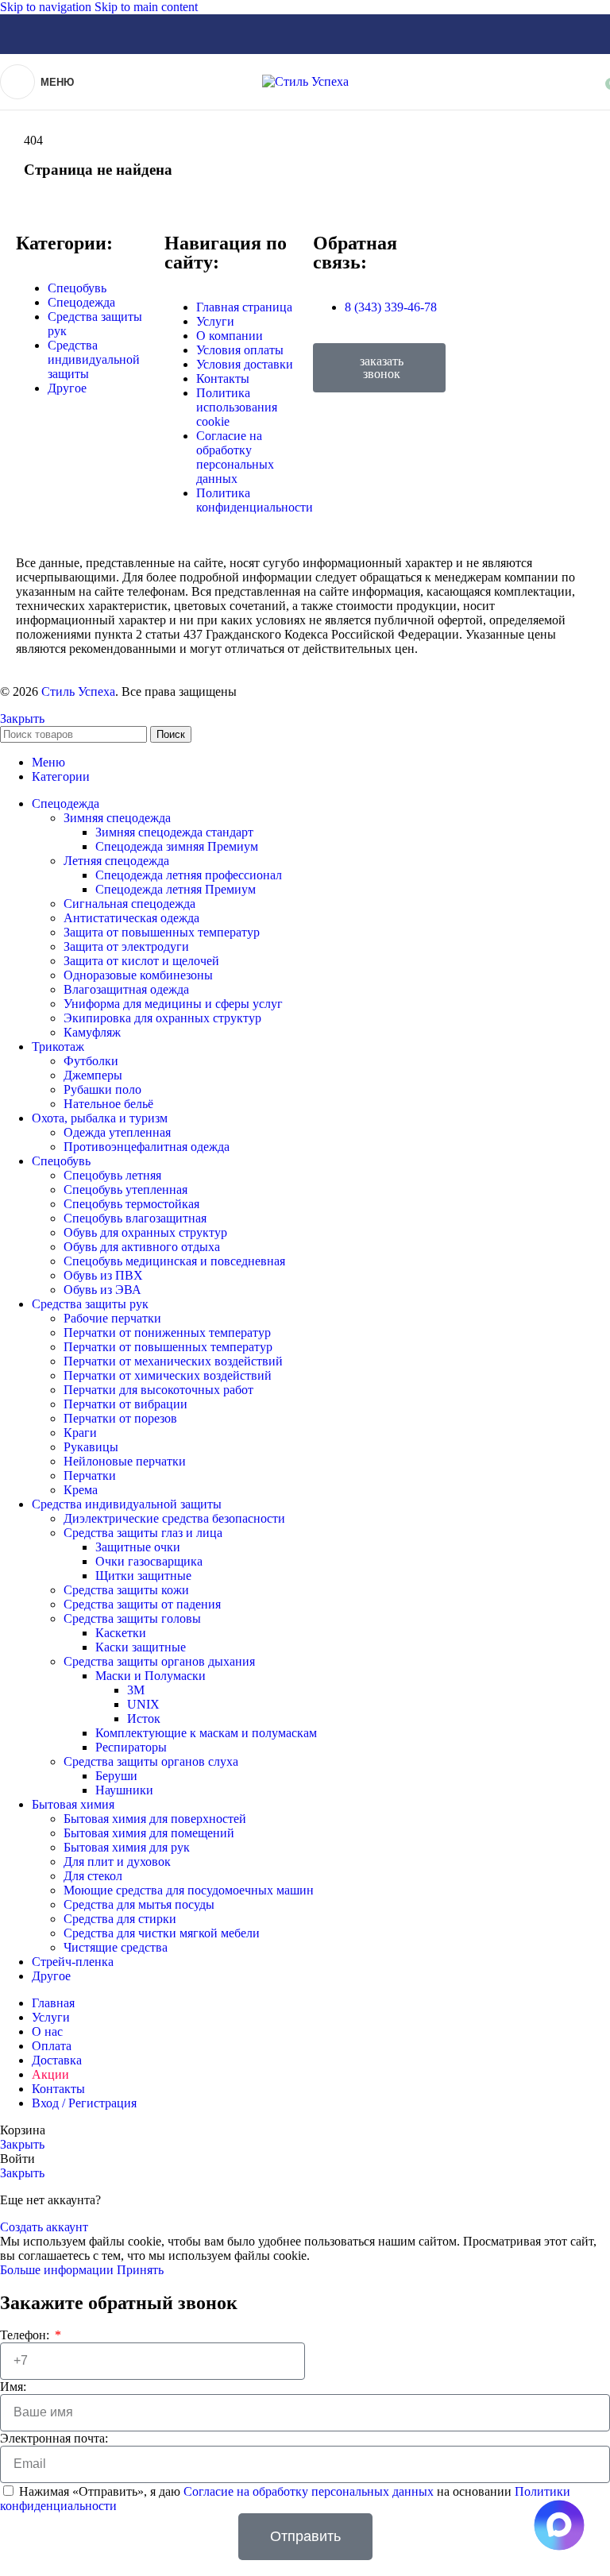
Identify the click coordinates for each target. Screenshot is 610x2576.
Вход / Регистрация (84, 2103)
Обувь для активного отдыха (142, 1247)
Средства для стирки (120, 1919)
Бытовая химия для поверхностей (155, 1819)
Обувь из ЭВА (102, 1290)
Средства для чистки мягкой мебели (162, 1933)
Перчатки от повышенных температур (168, 1347)
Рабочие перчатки (112, 1318)
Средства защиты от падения (142, 1604)
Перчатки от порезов (120, 1418)
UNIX (143, 1704)
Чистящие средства (116, 1947)
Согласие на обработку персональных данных (310, 2491)
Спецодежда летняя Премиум (176, 889)
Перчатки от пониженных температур (167, 1332)
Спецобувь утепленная (125, 1190)
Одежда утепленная (117, 1132)
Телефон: (26, 2335)
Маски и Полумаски (151, 1676)
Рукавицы (91, 1447)
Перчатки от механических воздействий (173, 1361)
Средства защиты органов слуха (151, 1761)
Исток (144, 1719)
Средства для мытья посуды (139, 1904)
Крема (81, 1490)
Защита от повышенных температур (162, 932)
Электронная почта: (54, 2438)
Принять (140, 2270)
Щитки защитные (143, 1576)
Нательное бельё (108, 1104)
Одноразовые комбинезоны (138, 975)
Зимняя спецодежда (117, 818)
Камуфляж (92, 1032)
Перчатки (90, 1475)
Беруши (116, 1776)
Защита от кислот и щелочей (141, 961)
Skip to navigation (47, 7)
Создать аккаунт (44, 2227)
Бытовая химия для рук (127, 1847)
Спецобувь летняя (112, 1175)
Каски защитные (141, 1647)
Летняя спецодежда (116, 861)
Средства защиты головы (132, 1618)
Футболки (91, 1061)
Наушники (124, 1790)
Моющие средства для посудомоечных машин (189, 1890)
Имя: (13, 2387)
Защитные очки (138, 1547)
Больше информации (58, 2270)
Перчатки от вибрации (125, 1404)
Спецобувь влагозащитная (135, 1218)
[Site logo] (305, 81)
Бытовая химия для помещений (149, 1833)
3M (136, 1690)
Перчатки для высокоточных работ (158, 1390)
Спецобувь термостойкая (131, 1204)
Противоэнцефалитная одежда (147, 1147)
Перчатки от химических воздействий (168, 1375)
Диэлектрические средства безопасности (174, 1518)
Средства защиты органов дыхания (159, 1661)
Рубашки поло (102, 1089)
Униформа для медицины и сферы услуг (173, 1004)
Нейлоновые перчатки (125, 1461)
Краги (80, 1433)
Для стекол (93, 1876)
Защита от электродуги (126, 946)
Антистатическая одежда (131, 918)
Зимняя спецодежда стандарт (174, 832)
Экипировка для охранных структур (162, 1018)
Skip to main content (146, 7)
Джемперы (93, 1075)
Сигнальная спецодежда (129, 904)
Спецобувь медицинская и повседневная (174, 1261)
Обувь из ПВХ (103, 1275)
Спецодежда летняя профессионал (189, 875)
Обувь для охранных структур (145, 1232)
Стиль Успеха (78, 691)
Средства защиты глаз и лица (143, 1533)
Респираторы (131, 1747)
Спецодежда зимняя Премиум (177, 846)
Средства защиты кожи (126, 1590)
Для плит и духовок (117, 1862)
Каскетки (121, 1633)
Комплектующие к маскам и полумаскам (206, 1733)
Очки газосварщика (149, 1561)
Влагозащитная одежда (126, 989)
